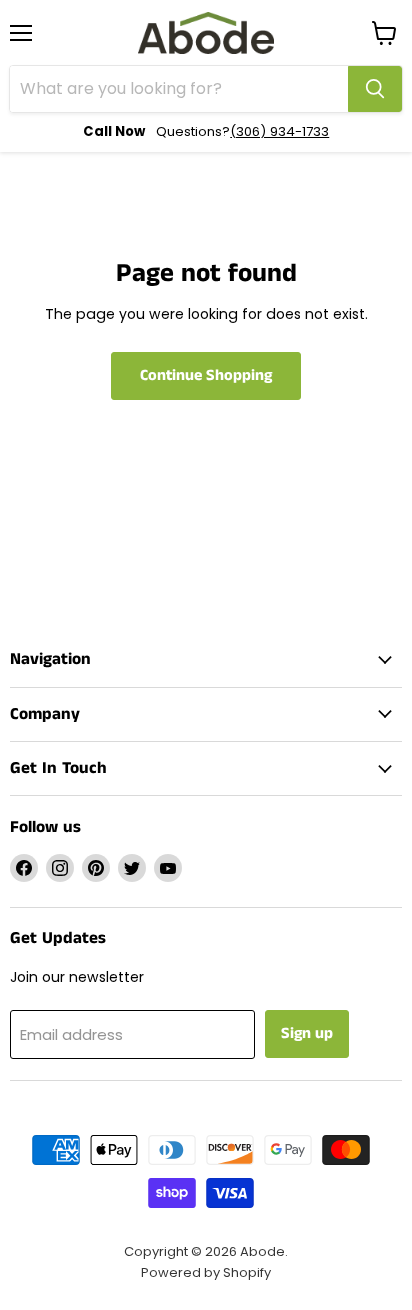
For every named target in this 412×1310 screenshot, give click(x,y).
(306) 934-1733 (279, 131)
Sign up (307, 1033)
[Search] (375, 89)
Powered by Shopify (206, 1272)
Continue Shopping (206, 375)
